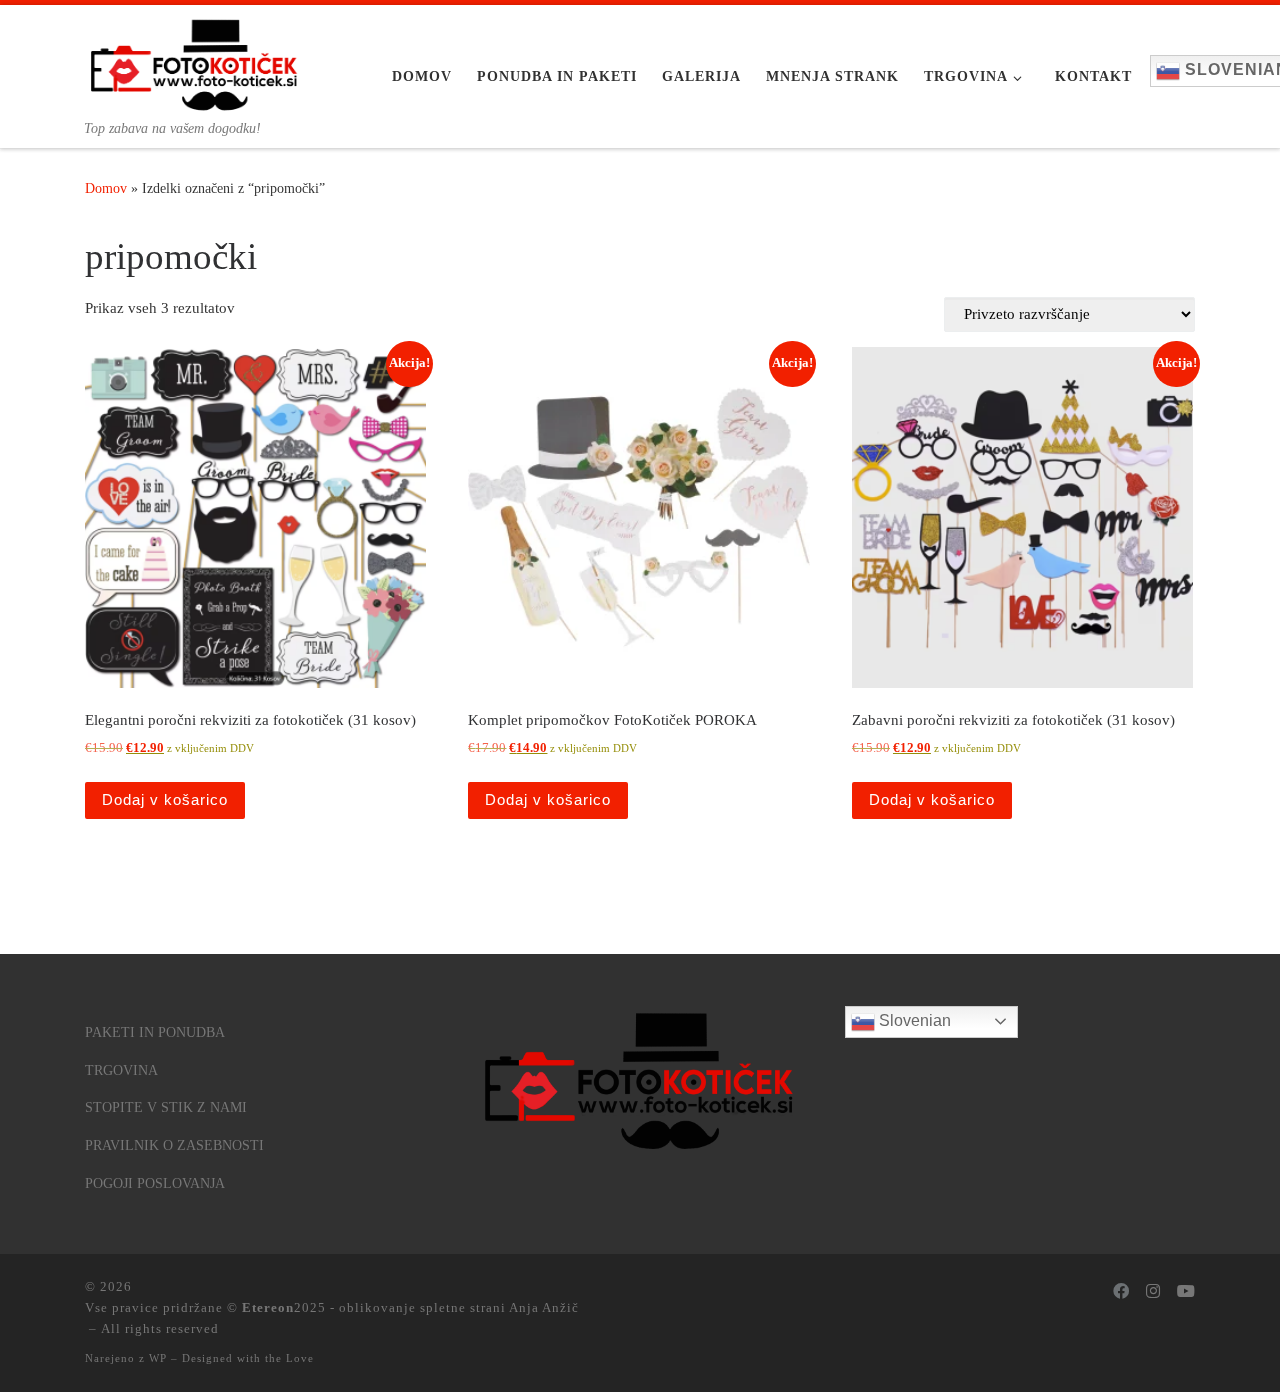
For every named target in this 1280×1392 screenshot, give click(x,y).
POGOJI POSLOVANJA (155, 1183)
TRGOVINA (121, 1070)
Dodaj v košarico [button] (165, 799)
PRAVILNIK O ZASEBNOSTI (174, 1145)
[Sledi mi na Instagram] (1153, 1292)
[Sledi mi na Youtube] (1186, 1292)
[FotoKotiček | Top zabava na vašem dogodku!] (195, 62)
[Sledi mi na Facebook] (1121, 1292)
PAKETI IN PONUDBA (155, 1032)
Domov (106, 188)
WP (158, 1358)
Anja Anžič (544, 1307)
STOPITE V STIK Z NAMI (166, 1107)
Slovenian (913, 1020)
